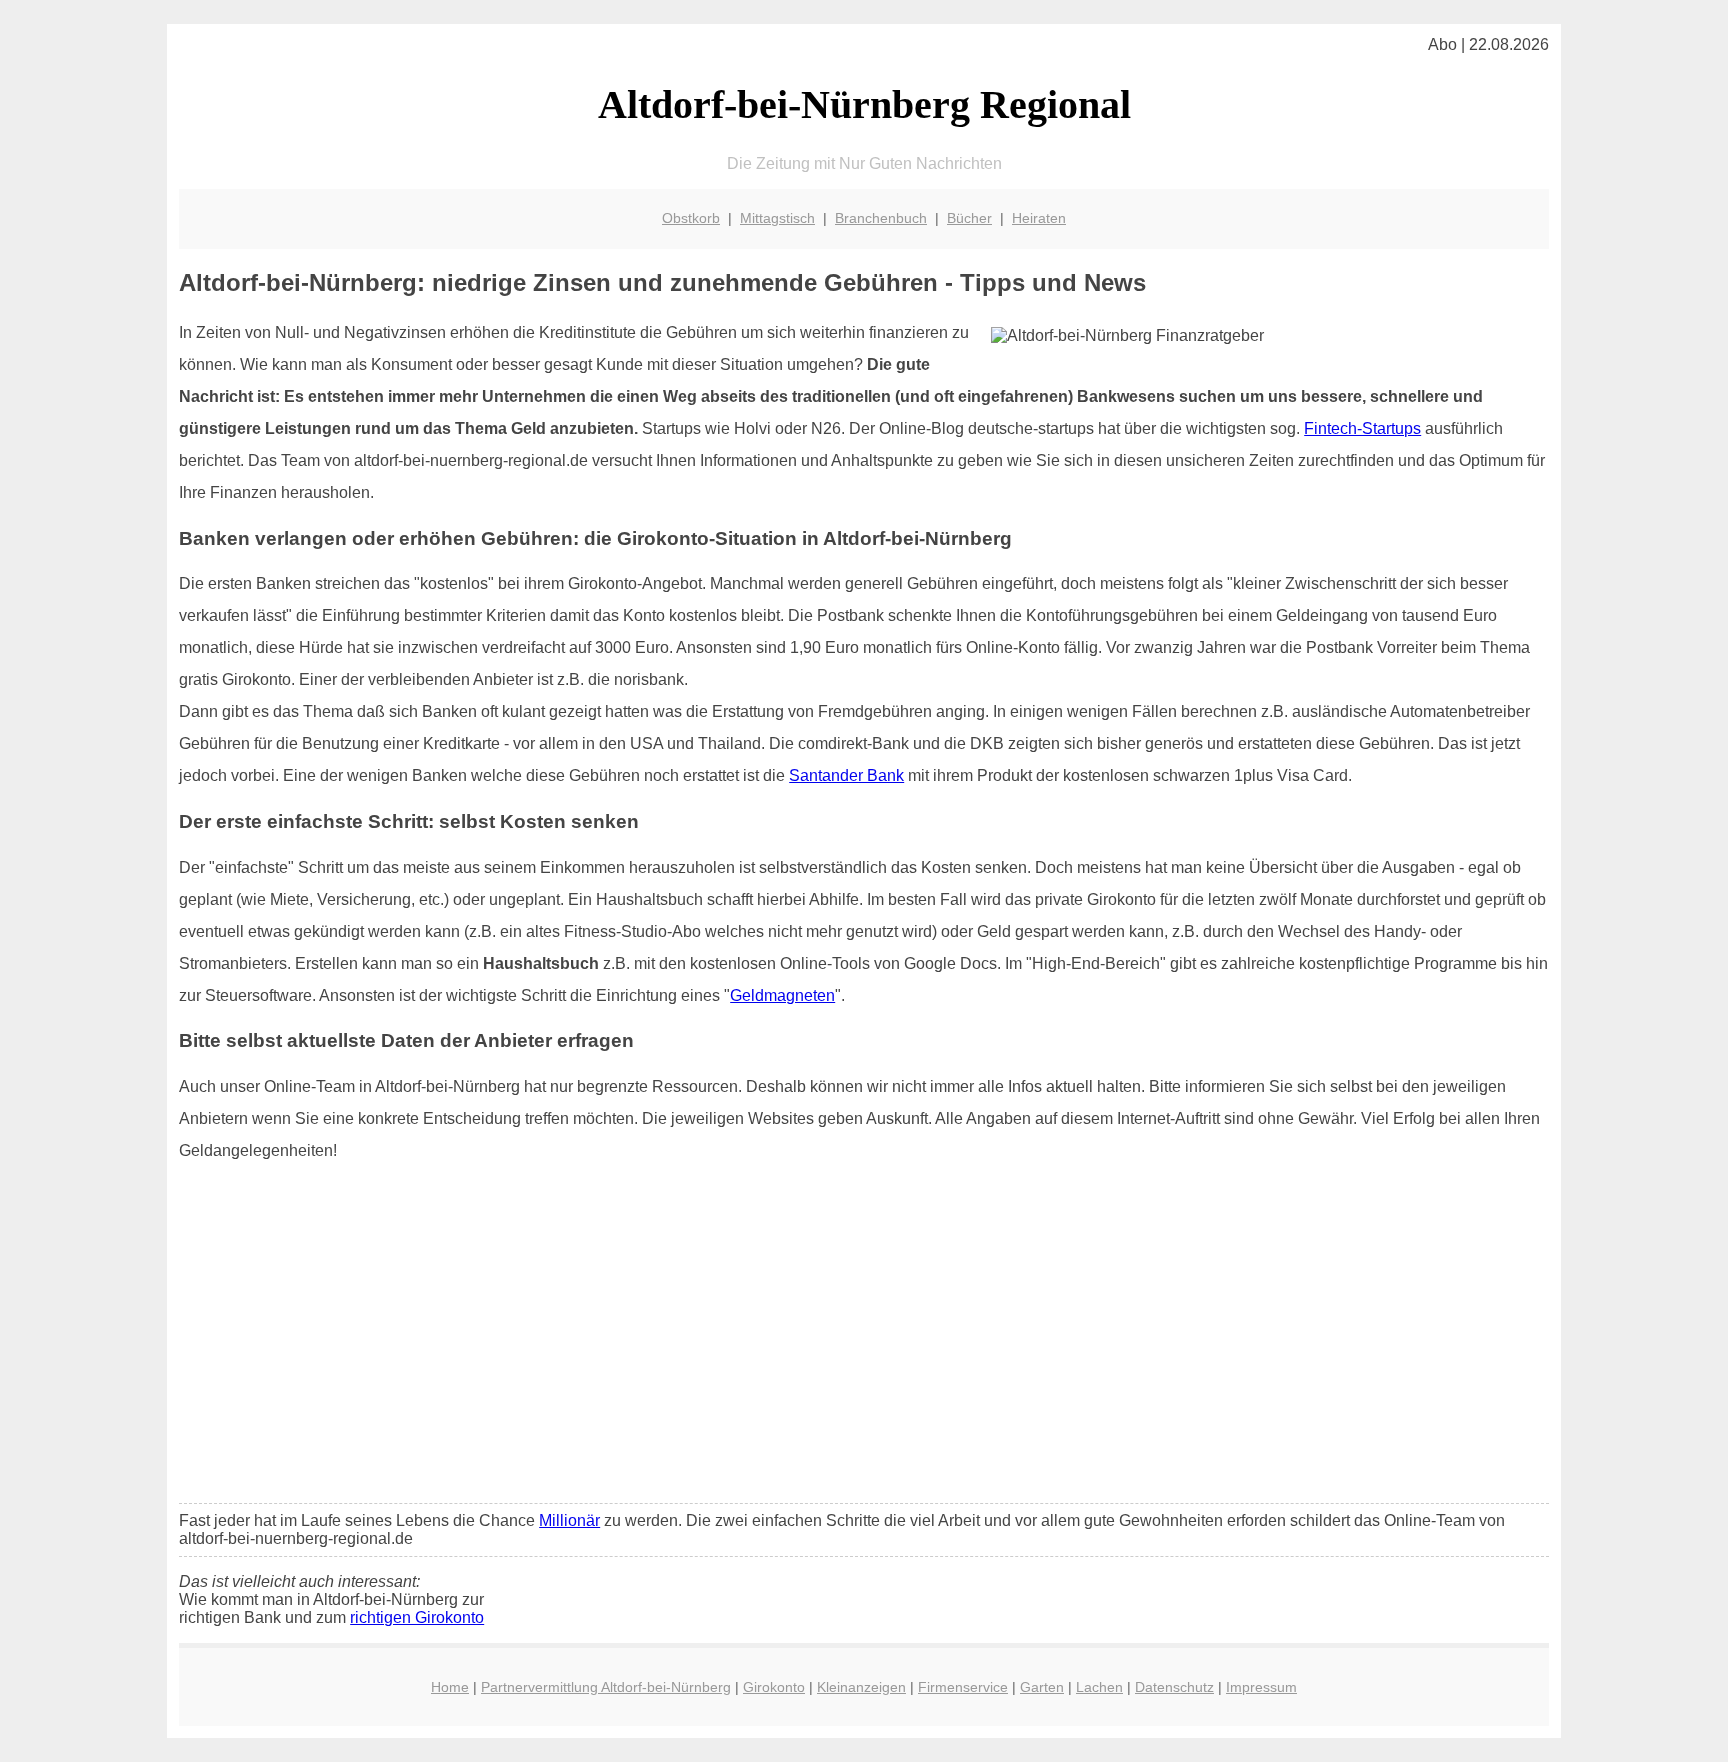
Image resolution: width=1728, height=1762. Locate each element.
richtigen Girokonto (417, 1617)
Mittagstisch (777, 218)
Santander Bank (846, 775)
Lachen (1099, 1687)
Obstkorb (691, 218)
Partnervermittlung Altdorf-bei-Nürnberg (606, 1687)
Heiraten (1039, 218)
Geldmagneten (782, 995)
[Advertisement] (864, 1339)
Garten (1042, 1687)
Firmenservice (963, 1687)
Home (450, 1687)
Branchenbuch (881, 218)
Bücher (969, 218)
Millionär (569, 1520)
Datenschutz (1174, 1687)
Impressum (1261, 1687)
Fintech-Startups (1362, 428)
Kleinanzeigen (861, 1687)
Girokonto (774, 1687)
